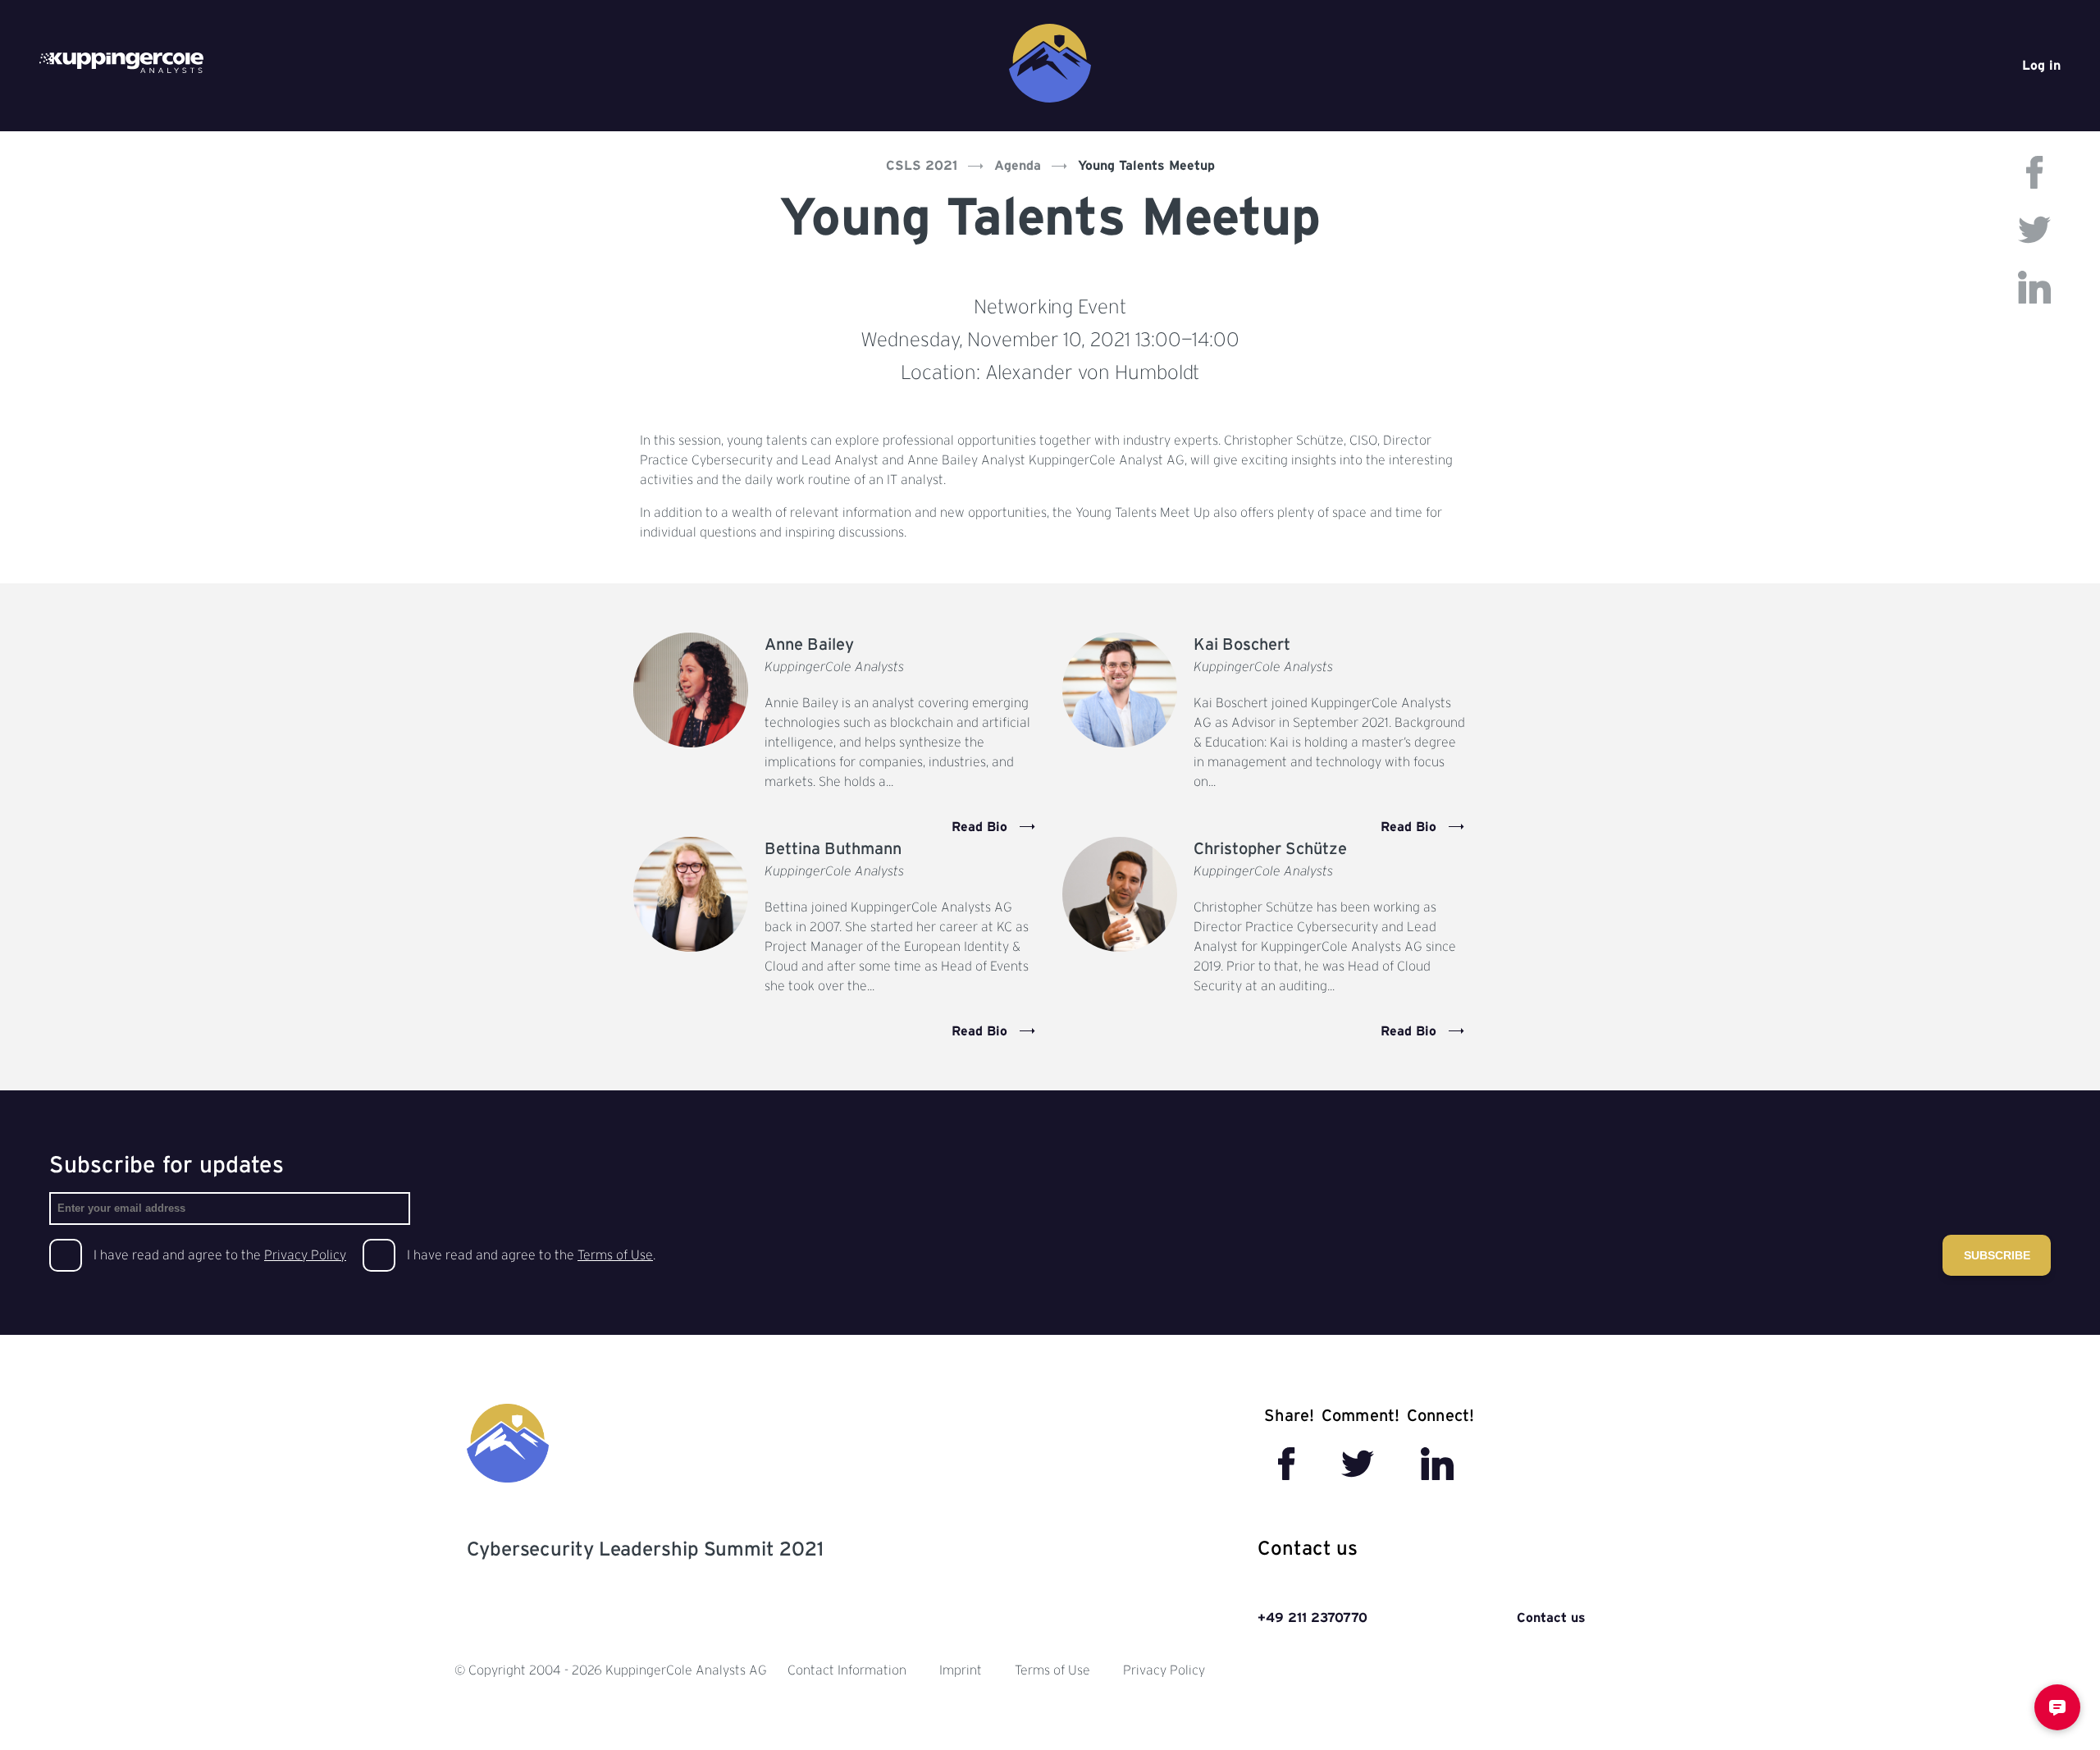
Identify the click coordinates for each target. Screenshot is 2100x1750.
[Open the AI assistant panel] (2057, 1707)
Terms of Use (615, 1255)
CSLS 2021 (922, 166)
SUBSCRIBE (1997, 1255)
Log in (2041, 66)
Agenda (1018, 166)
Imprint (961, 1670)
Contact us (1551, 1618)
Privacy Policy (305, 1255)
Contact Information (847, 1670)
